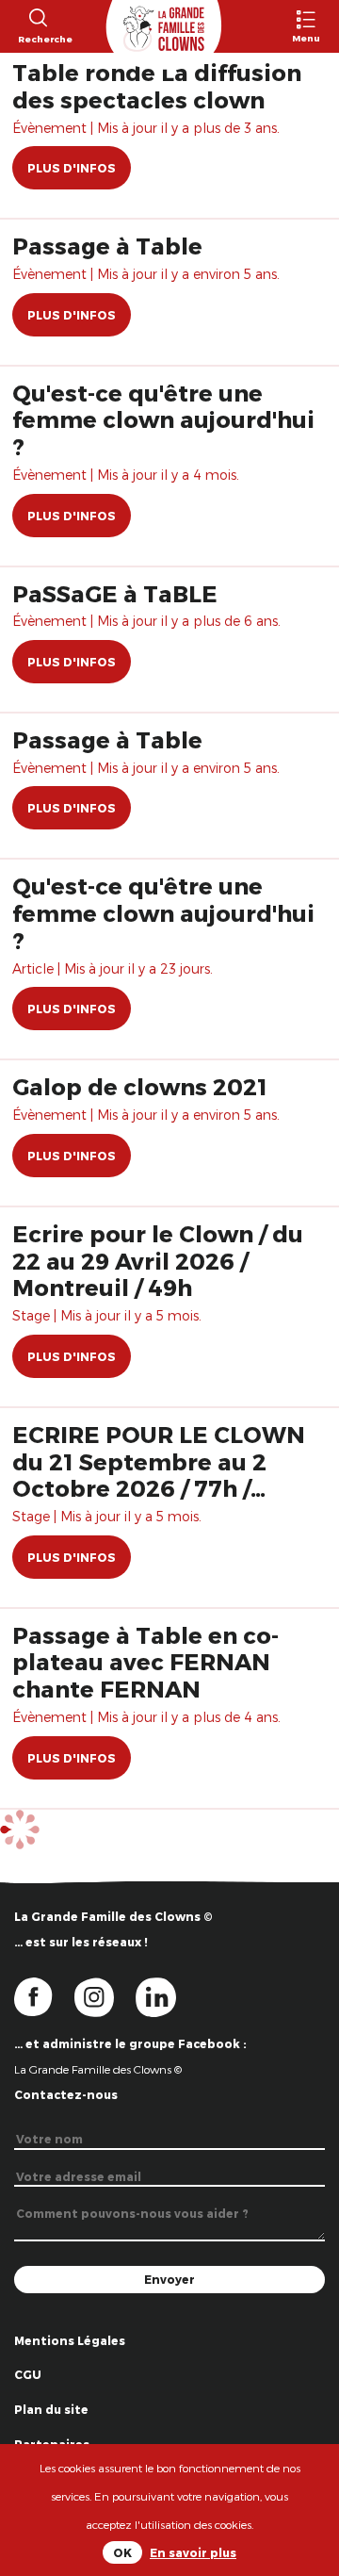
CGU (28, 2374)
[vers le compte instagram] (105, 1996)
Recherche (37, 39)
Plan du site (51, 2409)
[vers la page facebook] (44, 1996)
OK (122, 2552)
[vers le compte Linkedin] (165, 1996)
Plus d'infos (72, 168)
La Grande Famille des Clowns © (98, 2069)
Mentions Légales (70, 2340)
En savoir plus (193, 2552)
